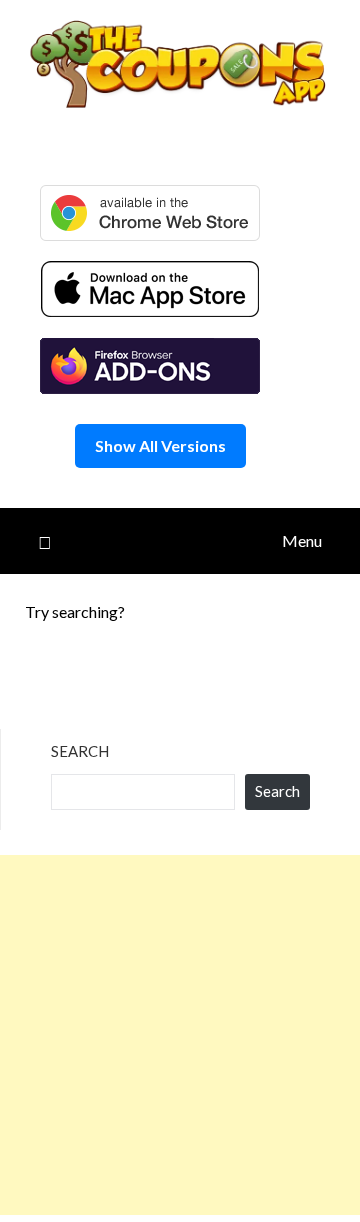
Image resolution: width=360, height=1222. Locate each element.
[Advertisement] (180, 1035)
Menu (302, 540)
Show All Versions (160, 445)
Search (80, 751)
